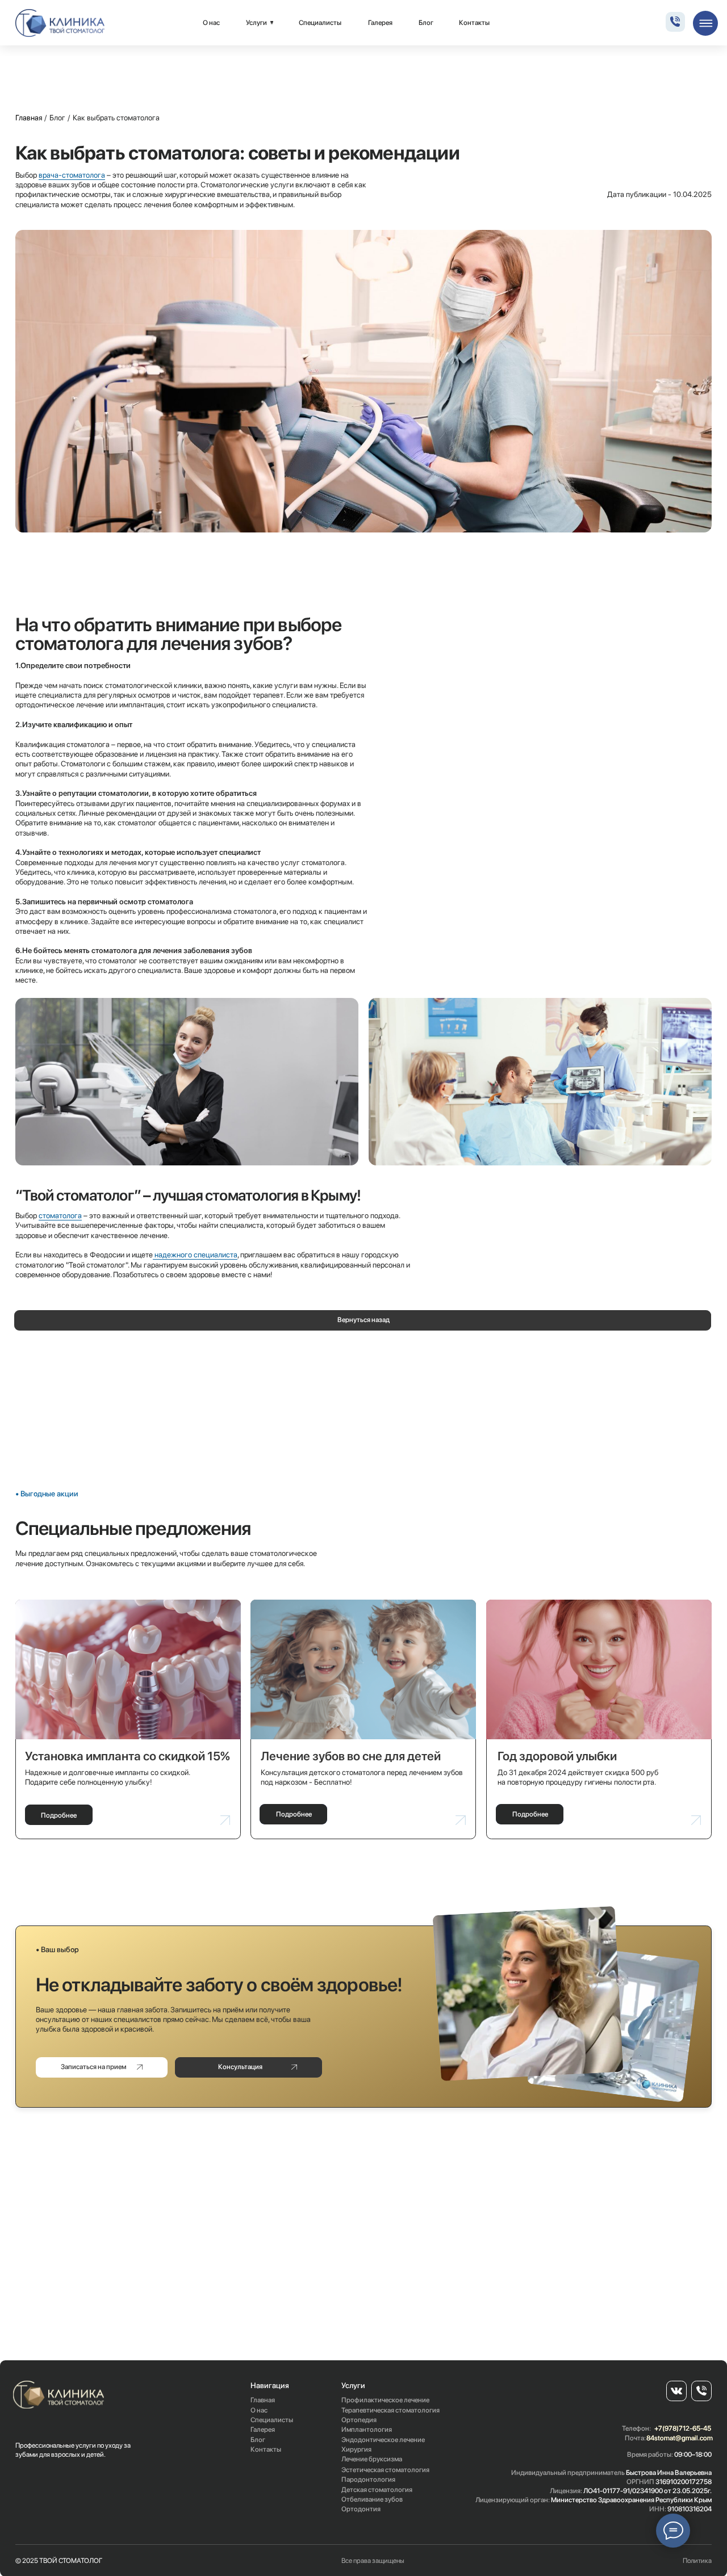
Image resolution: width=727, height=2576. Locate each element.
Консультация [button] (240, 2067)
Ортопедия (359, 2420)
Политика (697, 2561)
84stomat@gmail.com (680, 2438)
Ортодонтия (361, 2509)
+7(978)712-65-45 (683, 2428)
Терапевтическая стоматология (390, 2410)
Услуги (256, 23)
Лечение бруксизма (372, 2459)
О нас (211, 23)
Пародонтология (368, 2479)
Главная (29, 118)
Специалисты (320, 23)
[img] (60, 23)
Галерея (380, 23)
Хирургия (356, 2449)
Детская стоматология (377, 2490)
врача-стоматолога (72, 175)
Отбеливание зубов (372, 2499)
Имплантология (367, 2430)
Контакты (474, 23)
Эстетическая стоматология (385, 2470)
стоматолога (60, 1215)
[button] (102, 2067)
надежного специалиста (195, 1255)
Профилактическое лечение (385, 2400)
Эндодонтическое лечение (383, 2440)
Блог (426, 23)
